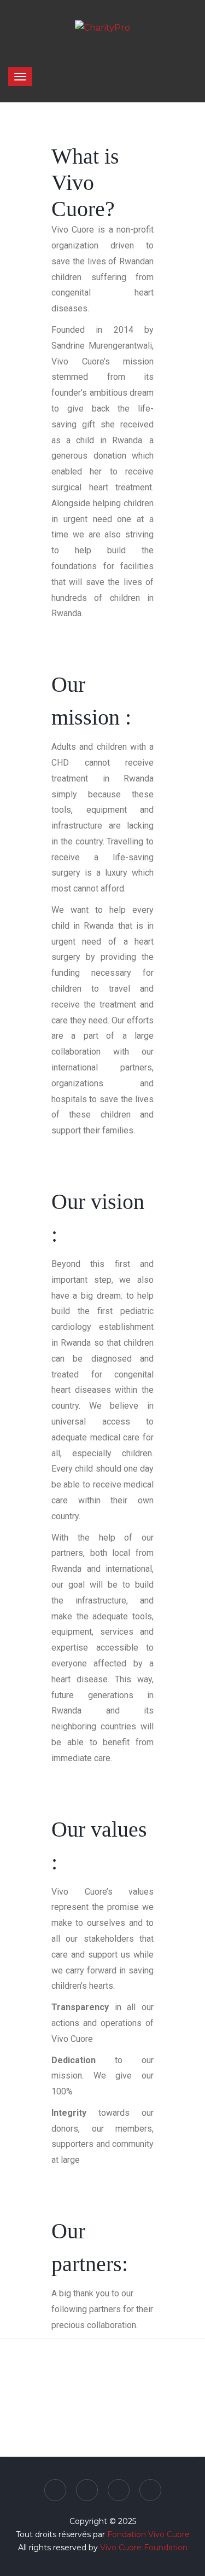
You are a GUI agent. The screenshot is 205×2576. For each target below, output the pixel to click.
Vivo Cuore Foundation (144, 2548)
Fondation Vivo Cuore (148, 2534)
